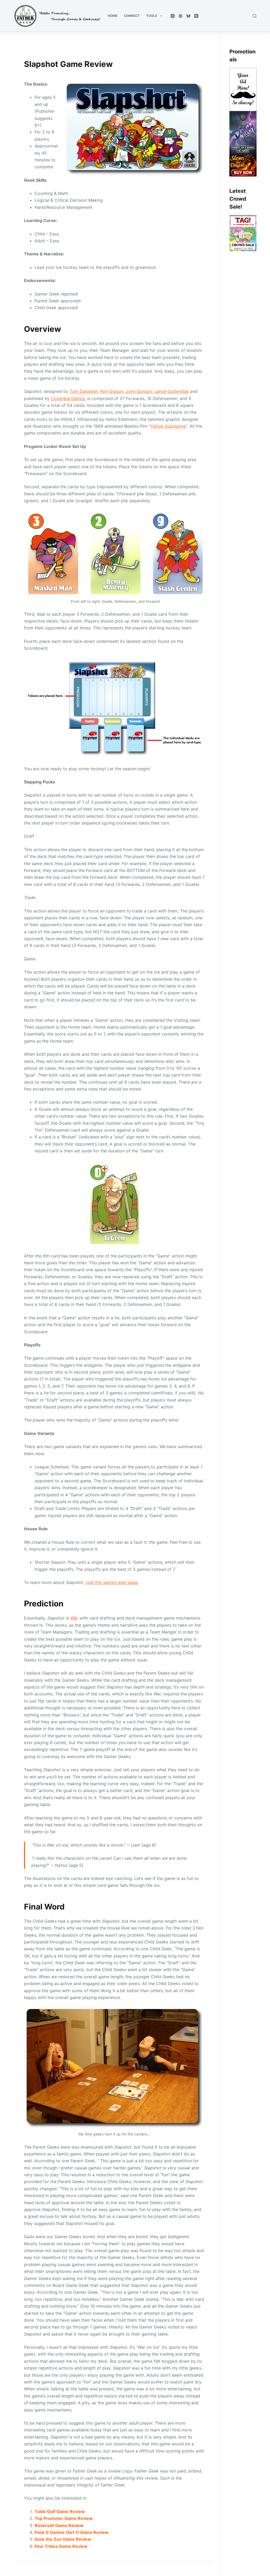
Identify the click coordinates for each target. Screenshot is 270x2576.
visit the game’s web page (112, 1582)
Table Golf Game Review (60, 2511)
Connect (132, 16)
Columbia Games (68, 398)
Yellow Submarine (168, 426)
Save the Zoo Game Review (63, 2539)
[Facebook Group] (180, 16)
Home (113, 16)
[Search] (255, 16)
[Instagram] (173, 16)
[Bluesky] (188, 16)
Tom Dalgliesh (84, 391)
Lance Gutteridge (172, 391)
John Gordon (139, 391)
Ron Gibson (112, 391)
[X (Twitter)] (196, 16)
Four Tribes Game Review (61, 2546)
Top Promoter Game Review (64, 2518)
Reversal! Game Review (59, 2525)
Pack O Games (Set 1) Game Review (72, 2532)
